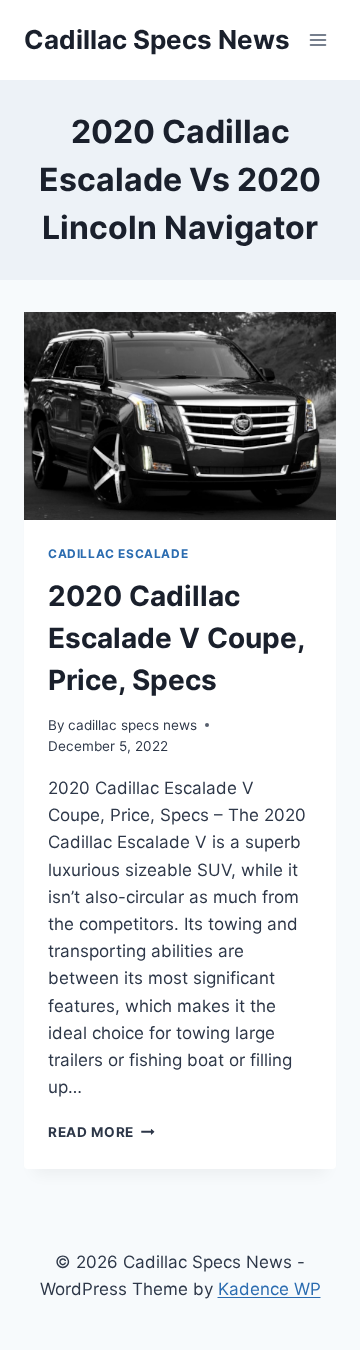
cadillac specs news (132, 725)
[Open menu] (317, 39)
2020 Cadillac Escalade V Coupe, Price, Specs (176, 638)
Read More (101, 1132)
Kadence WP (269, 1289)
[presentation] (180, 416)
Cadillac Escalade (118, 553)
